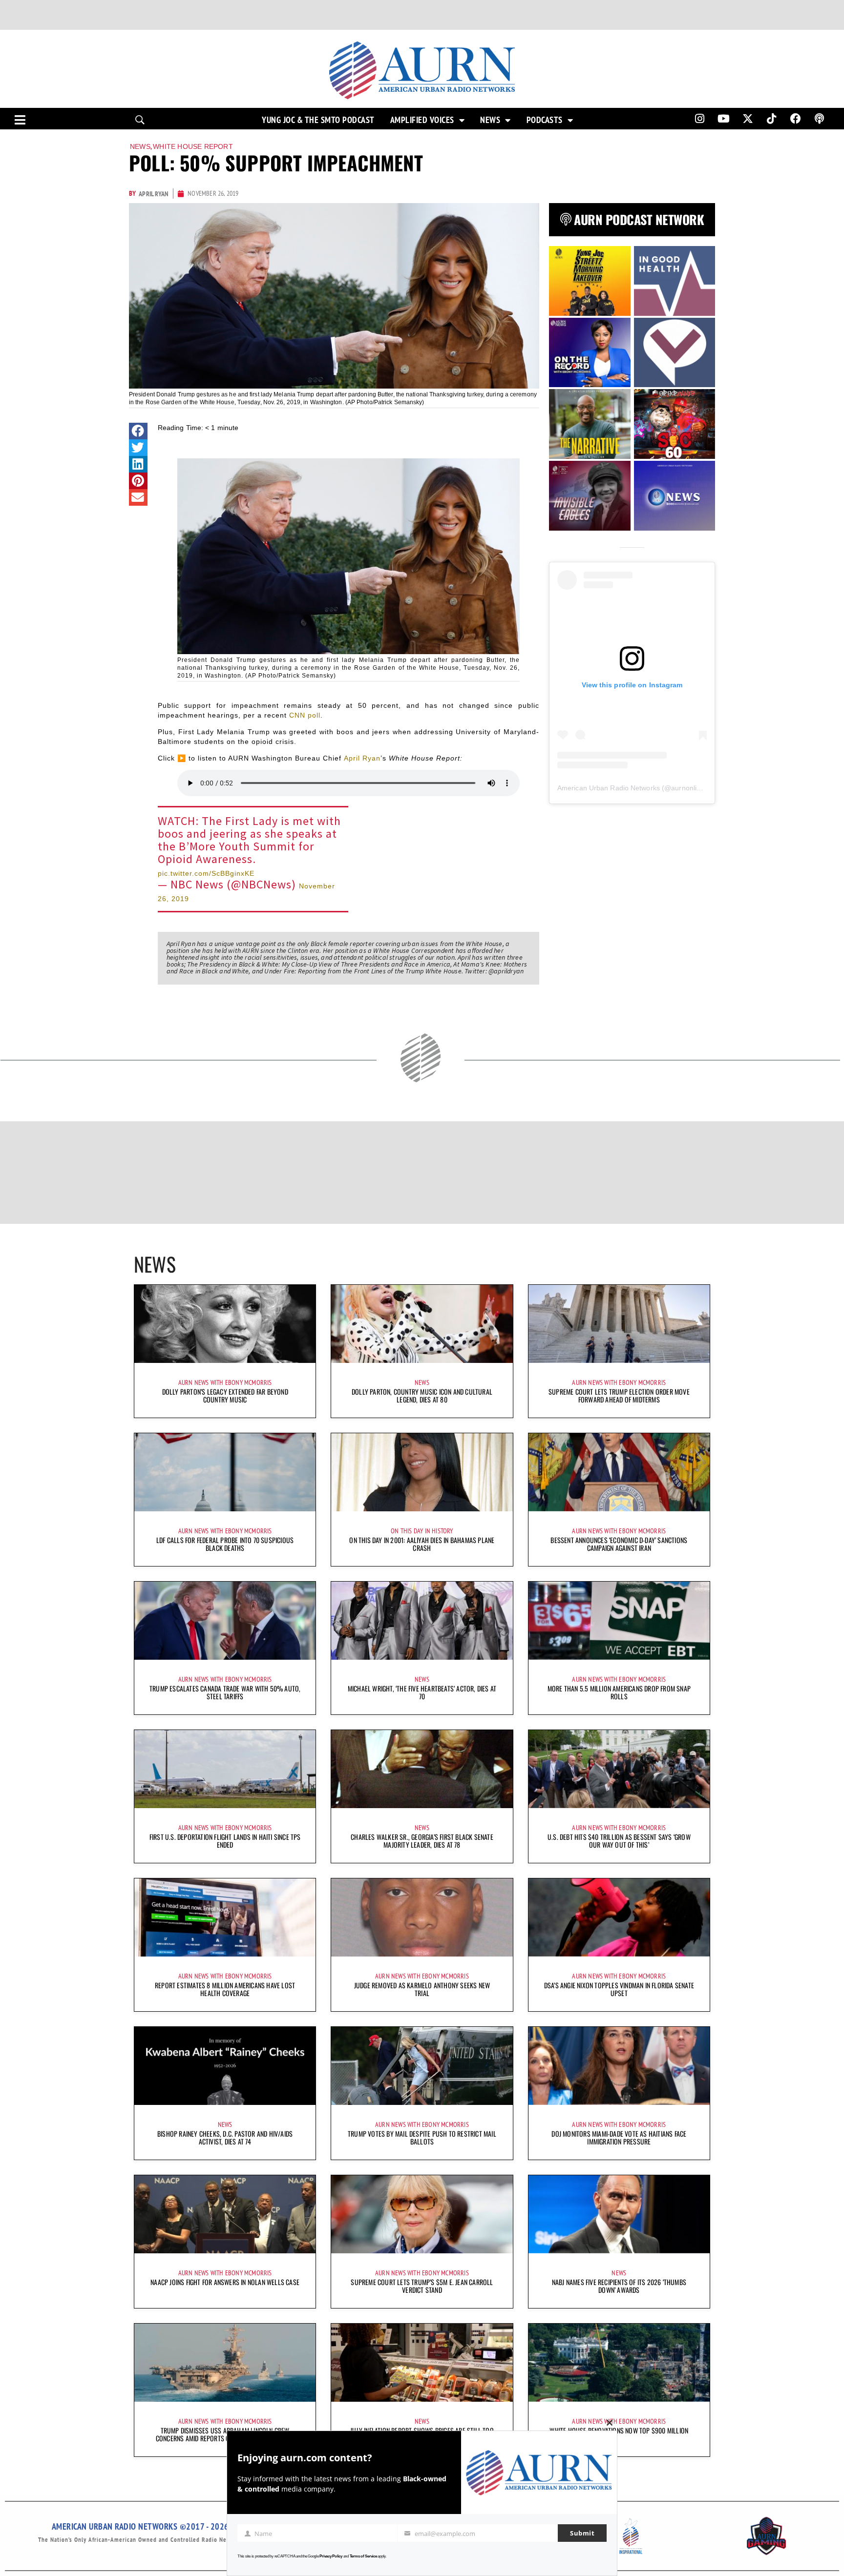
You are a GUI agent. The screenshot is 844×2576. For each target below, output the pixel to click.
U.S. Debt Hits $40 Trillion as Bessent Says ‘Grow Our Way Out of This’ (619, 1841)
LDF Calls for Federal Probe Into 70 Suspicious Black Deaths (225, 1544)
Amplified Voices (422, 120)
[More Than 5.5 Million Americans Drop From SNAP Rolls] (619, 1621)
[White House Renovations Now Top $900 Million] (619, 2363)
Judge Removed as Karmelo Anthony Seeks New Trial (422, 1989)
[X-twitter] (748, 119)
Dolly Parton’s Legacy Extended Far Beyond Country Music (225, 1395)
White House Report (193, 146)
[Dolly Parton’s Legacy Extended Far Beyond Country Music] (225, 1324)
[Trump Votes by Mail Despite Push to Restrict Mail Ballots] (422, 2066)
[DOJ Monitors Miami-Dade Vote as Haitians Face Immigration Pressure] (619, 2066)
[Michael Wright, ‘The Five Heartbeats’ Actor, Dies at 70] (422, 1621)
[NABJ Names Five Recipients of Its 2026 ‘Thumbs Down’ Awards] (619, 2214)
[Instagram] (699, 119)
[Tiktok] (772, 119)
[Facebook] (796, 119)
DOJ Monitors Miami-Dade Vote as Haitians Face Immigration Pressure (619, 2137)
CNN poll (305, 715)
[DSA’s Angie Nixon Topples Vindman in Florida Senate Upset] (619, 1917)
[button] (138, 431)
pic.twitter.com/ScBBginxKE (206, 873)
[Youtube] (724, 119)
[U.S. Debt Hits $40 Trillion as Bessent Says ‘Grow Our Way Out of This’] (619, 1769)
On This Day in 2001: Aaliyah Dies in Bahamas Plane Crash (422, 1544)
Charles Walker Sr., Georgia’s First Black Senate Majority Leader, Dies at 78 (422, 1841)
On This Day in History (422, 1531)
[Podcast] (820, 119)
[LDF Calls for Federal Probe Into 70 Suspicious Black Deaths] (225, 1472)
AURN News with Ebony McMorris (225, 1382)
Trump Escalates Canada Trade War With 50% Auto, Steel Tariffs (225, 1692)
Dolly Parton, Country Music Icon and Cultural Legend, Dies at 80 (422, 1395)
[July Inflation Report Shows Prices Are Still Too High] (422, 2363)
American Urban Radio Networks (609, 788)
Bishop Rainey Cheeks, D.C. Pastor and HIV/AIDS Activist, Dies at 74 (225, 2137)
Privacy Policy (331, 2556)
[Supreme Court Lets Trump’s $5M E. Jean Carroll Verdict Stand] (422, 2214)
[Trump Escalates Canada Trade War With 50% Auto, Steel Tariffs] (225, 1621)
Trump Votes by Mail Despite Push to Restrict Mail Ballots (422, 2137)
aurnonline (688, 788)
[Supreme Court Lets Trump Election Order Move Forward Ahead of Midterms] (619, 1324)
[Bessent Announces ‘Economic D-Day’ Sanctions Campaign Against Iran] (619, 1472)
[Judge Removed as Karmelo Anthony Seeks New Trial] (422, 1917)
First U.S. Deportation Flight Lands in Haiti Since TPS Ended (225, 1841)
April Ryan (362, 758)
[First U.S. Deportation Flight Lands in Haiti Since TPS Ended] (225, 1769)
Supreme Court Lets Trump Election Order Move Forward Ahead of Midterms (619, 1395)
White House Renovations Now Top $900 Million (619, 2430)
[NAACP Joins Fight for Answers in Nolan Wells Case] (225, 2214)
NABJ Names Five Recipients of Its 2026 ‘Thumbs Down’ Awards (619, 2286)
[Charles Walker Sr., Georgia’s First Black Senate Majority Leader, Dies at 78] (422, 1769)
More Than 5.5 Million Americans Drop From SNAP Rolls (619, 1692)
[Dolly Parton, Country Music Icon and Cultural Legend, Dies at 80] (422, 1324)
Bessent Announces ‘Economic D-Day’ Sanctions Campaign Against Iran (619, 1544)
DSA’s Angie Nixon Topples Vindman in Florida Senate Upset (619, 1989)
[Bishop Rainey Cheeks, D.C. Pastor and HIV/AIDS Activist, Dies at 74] (225, 2066)
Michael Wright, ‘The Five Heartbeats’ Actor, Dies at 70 (422, 1692)
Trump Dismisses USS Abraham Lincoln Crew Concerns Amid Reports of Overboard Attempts (225, 2434)
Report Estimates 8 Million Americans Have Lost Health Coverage (225, 1989)
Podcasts (545, 120)
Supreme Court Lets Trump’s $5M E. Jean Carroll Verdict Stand (422, 2286)
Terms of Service (363, 2556)
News (490, 120)
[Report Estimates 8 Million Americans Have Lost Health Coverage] (225, 1917)
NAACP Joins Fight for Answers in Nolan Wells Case (225, 2282)
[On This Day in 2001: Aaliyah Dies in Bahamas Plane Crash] (422, 1472)
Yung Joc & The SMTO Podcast (318, 120)
